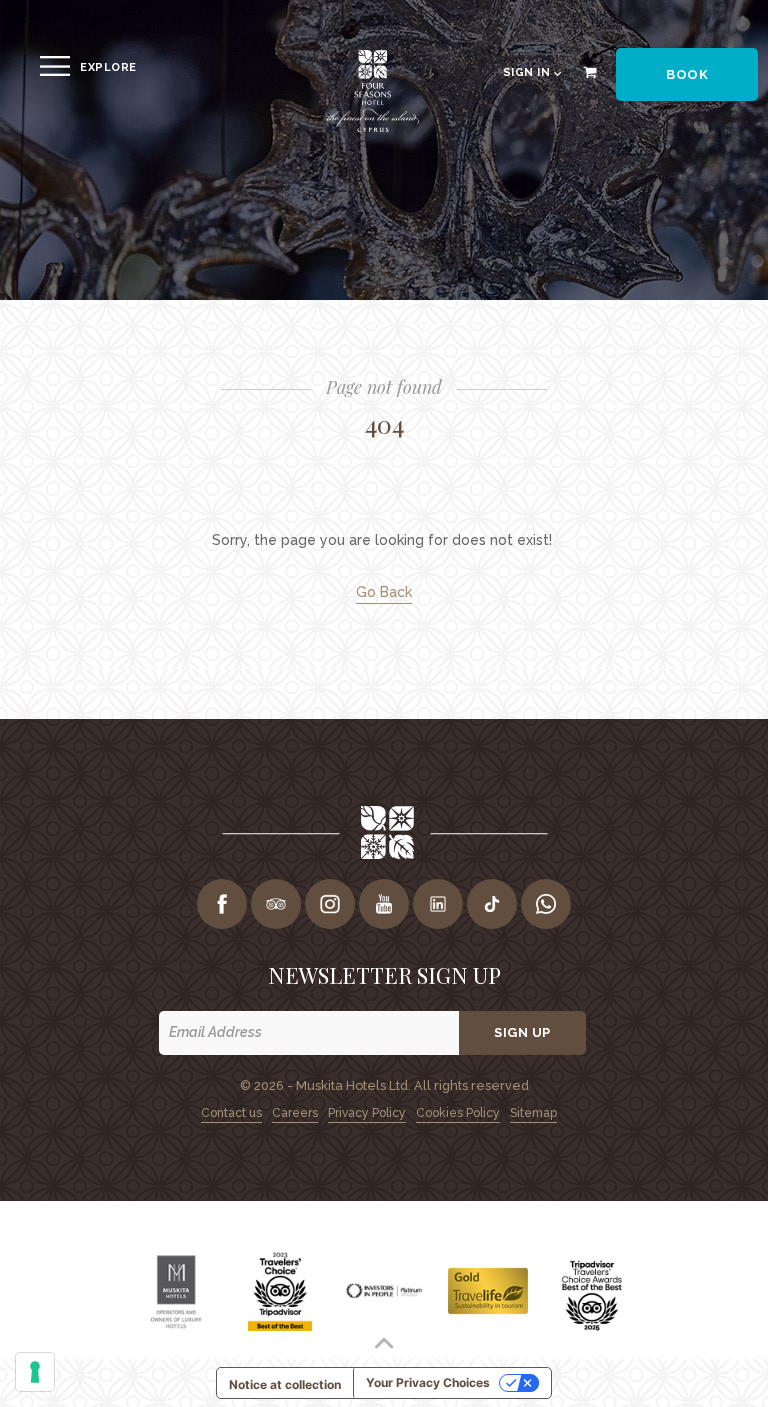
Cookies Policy (458, 1113)
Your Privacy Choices (428, 1382)
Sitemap (533, 1113)
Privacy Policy (367, 1113)
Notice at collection (285, 1384)
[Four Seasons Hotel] (372, 128)
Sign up (522, 1032)
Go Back (384, 592)
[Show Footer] (384, 1343)
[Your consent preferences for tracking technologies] (35, 1372)
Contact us (231, 1113)
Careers (295, 1113)
